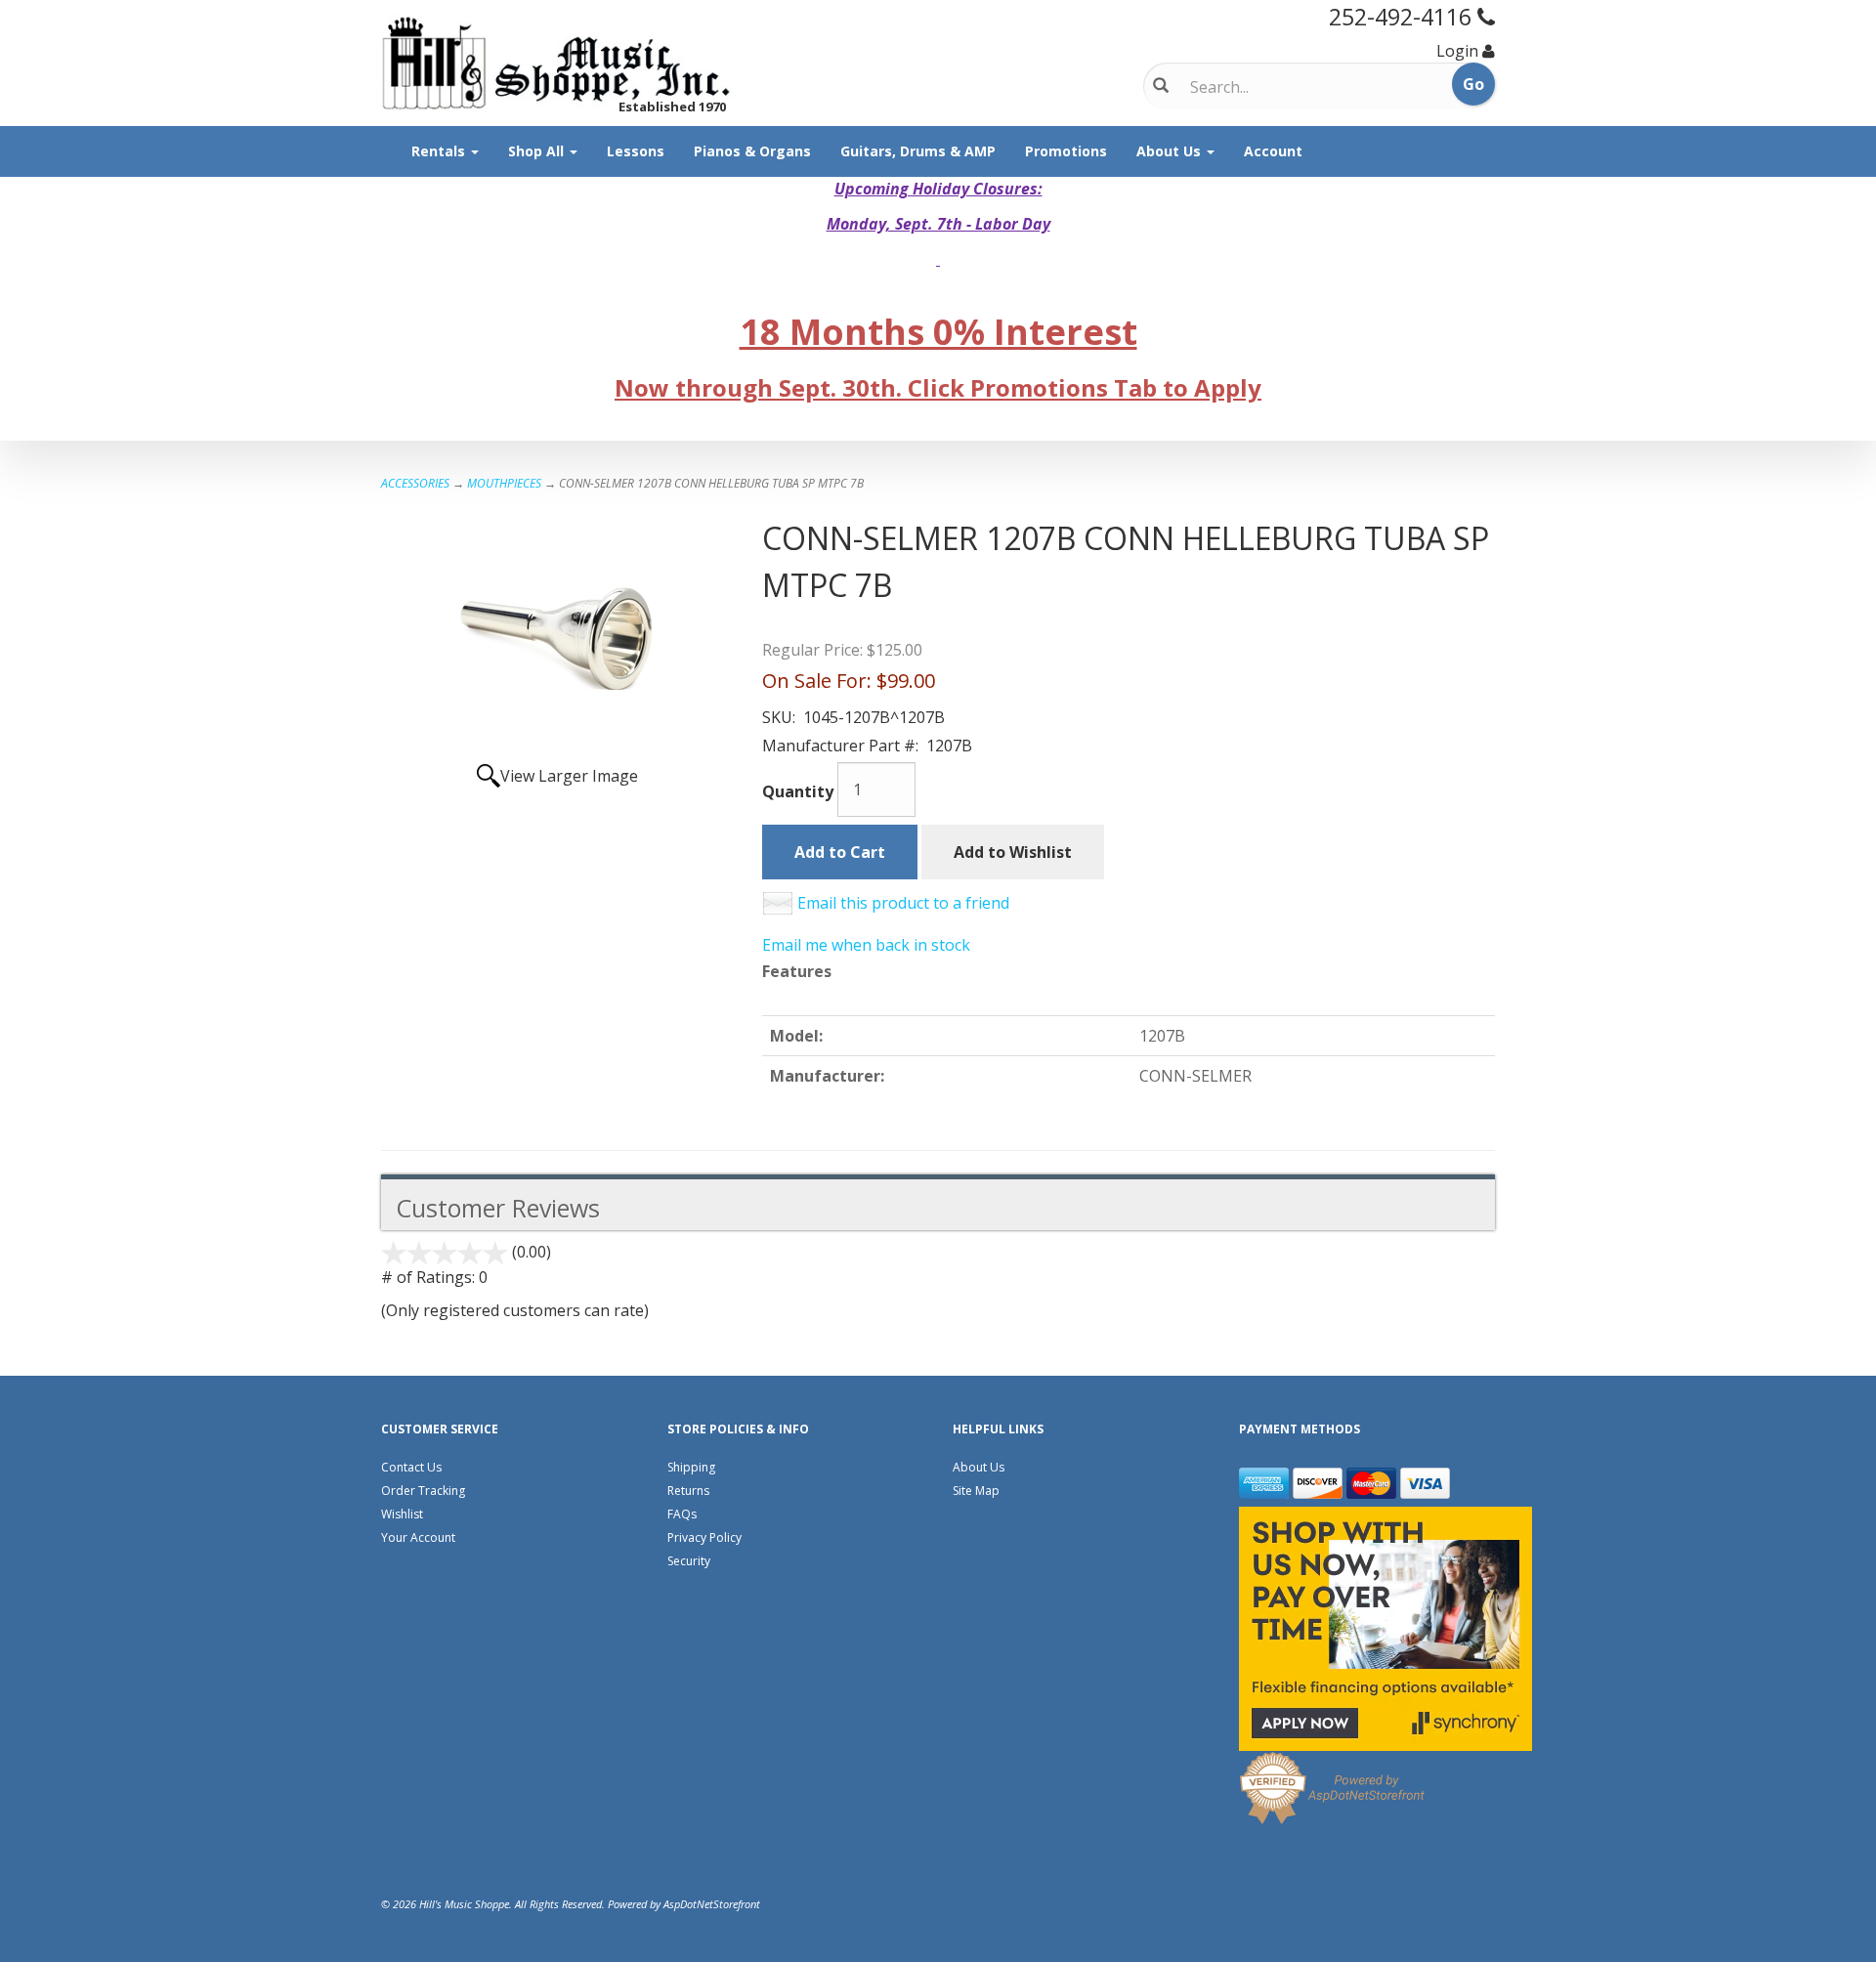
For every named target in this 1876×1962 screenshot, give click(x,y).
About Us (1171, 151)
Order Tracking (423, 1491)
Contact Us (411, 1467)
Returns (688, 1491)
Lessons (636, 151)
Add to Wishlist (1013, 852)
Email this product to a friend (903, 903)
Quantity (798, 791)
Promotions (1066, 151)
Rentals (440, 151)
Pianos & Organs (752, 151)
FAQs (682, 1514)
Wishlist (402, 1514)
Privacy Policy (704, 1537)
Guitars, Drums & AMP (918, 151)
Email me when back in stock (866, 945)
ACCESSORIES (415, 483)
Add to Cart (840, 852)
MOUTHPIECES (504, 483)
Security (689, 1561)
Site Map (976, 1491)
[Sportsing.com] (557, 63)
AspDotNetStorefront (712, 1904)
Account (1273, 151)
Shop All (538, 151)
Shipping (691, 1467)
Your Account (418, 1537)
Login (1457, 51)
